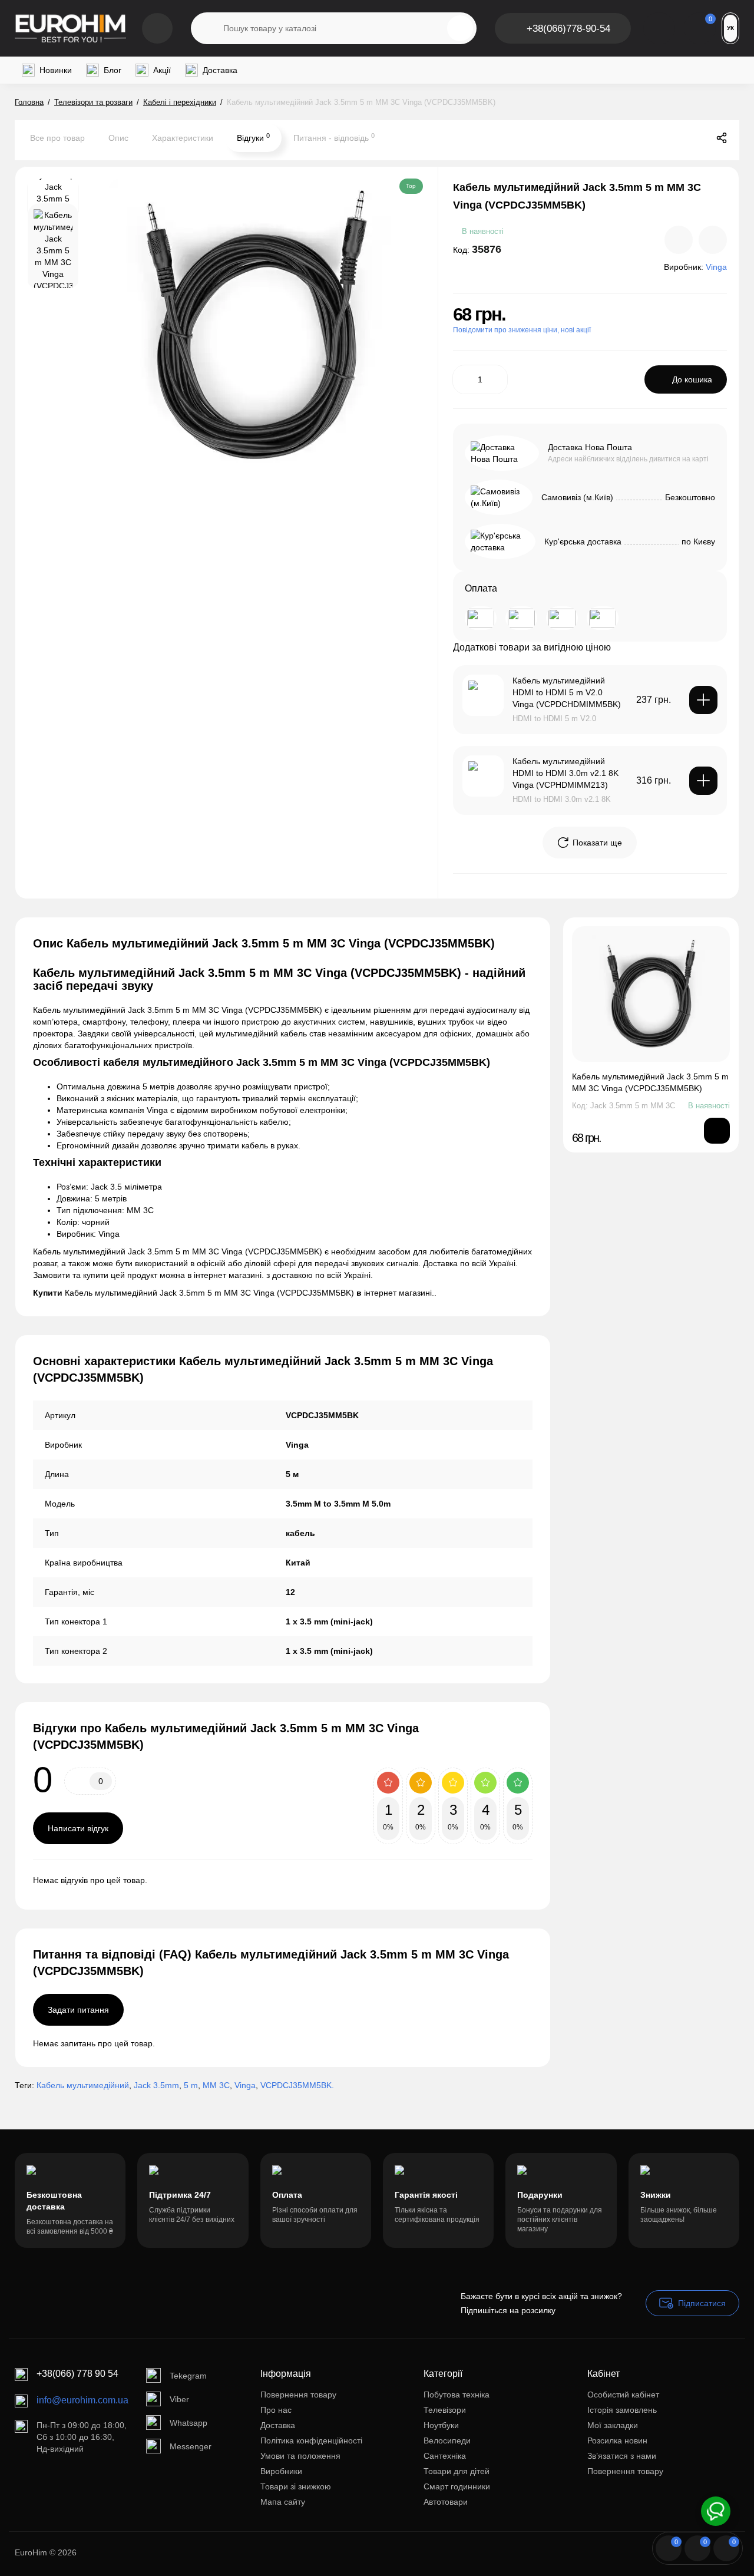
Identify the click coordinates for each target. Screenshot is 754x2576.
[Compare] (679, 240)
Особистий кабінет (623, 2395)
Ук (730, 28)
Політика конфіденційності (311, 2440)
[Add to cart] (703, 700)
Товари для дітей (457, 2471)
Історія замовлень (622, 2410)
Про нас (276, 2410)
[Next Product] (697, 138)
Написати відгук (78, 1828)
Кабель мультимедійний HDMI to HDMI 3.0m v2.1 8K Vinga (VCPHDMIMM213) (565, 773)
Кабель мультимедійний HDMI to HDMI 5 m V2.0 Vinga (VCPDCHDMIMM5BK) (567, 692)
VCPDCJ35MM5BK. (297, 2085)
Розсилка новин (617, 2440)
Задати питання (78, 2010)
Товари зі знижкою (296, 2486)
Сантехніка (445, 2456)
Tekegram (188, 2376)
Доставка (278, 2425)
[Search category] (207, 28)
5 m (191, 2085)
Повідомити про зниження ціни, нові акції (522, 330)
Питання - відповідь (334, 137)
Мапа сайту (283, 2502)
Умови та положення (300, 2456)
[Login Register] (659, 28)
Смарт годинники (457, 2486)
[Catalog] (157, 28)
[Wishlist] (713, 240)
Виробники (281, 2471)
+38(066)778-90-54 (568, 29)
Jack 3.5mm (156, 2085)
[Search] (460, 28)
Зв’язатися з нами (622, 2456)
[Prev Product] (672, 138)
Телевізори (445, 2410)
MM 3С (216, 2085)
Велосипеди (447, 2440)
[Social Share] (722, 138)
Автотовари (446, 2502)
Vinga (245, 2085)
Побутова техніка (457, 2395)
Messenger (191, 2446)
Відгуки (253, 137)
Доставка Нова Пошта (590, 447)
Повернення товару (298, 2395)
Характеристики (183, 138)
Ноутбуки (441, 2425)
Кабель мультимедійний (83, 2085)
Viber (179, 2399)
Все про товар (57, 138)
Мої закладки (613, 2425)
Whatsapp (188, 2423)
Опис (118, 138)
